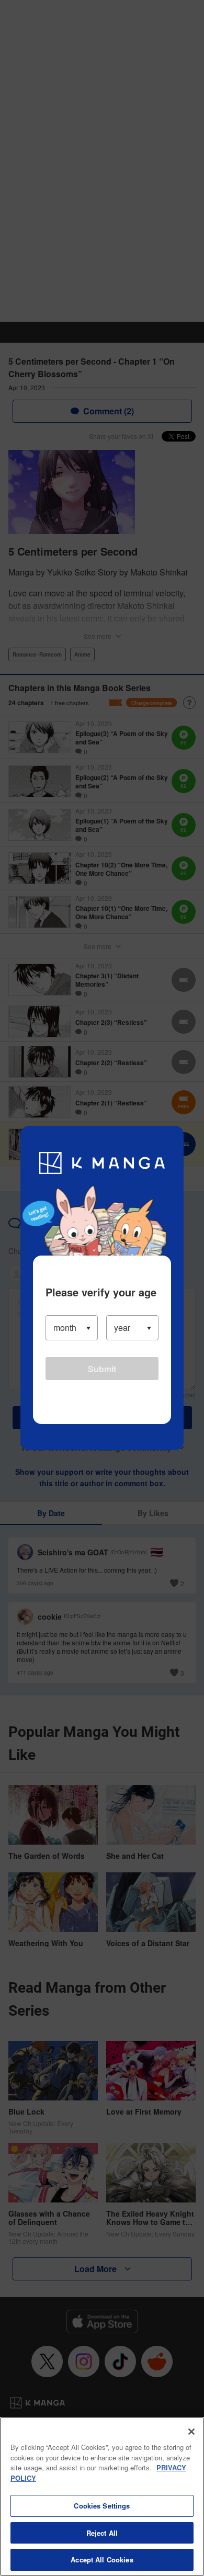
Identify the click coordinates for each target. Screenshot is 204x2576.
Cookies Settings (102, 2506)
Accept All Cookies (102, 2560)
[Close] (191, 2432)
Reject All (102, 2533)
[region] (102, 2496)
